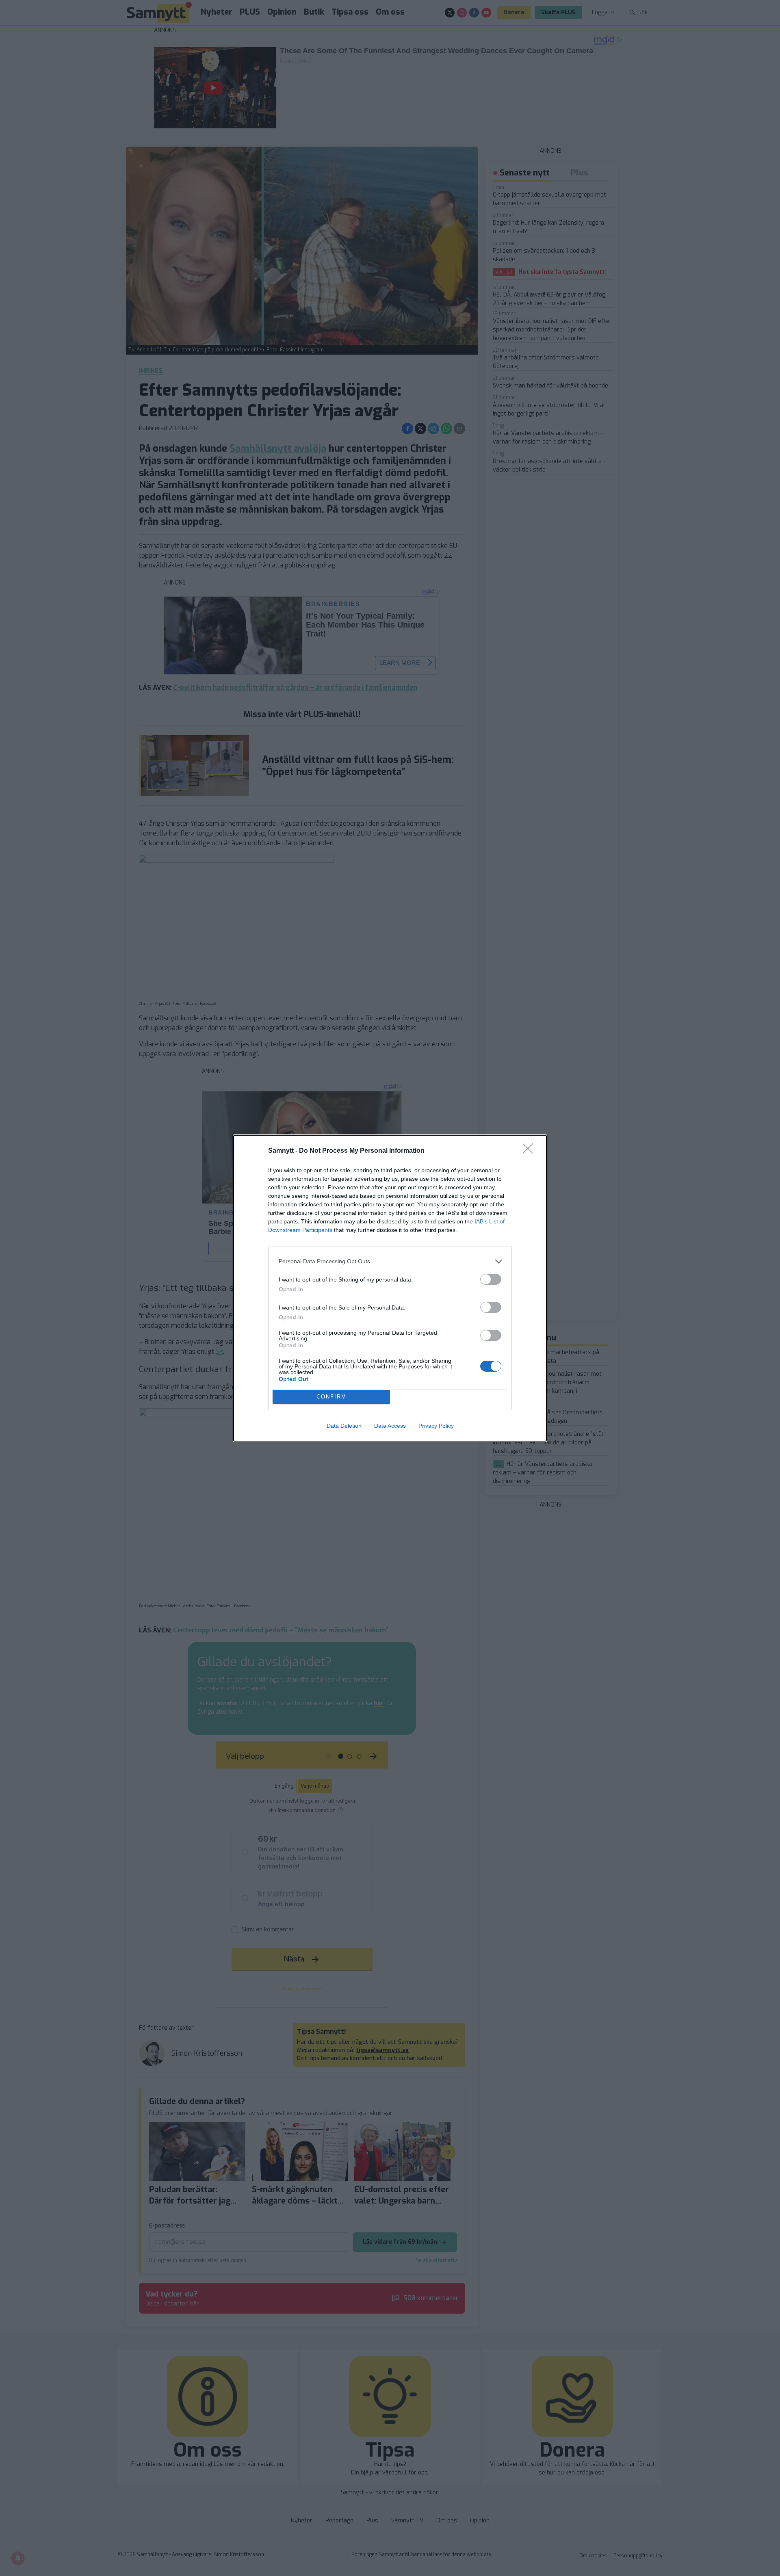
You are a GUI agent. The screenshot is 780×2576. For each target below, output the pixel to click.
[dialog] (390, 1288)
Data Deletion (344, 1426)
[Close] (531, 1151)
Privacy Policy (436, 1426)
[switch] (491, 1279)
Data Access (390, 1426)
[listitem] (390, 1261)
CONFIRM (331, 1397)
